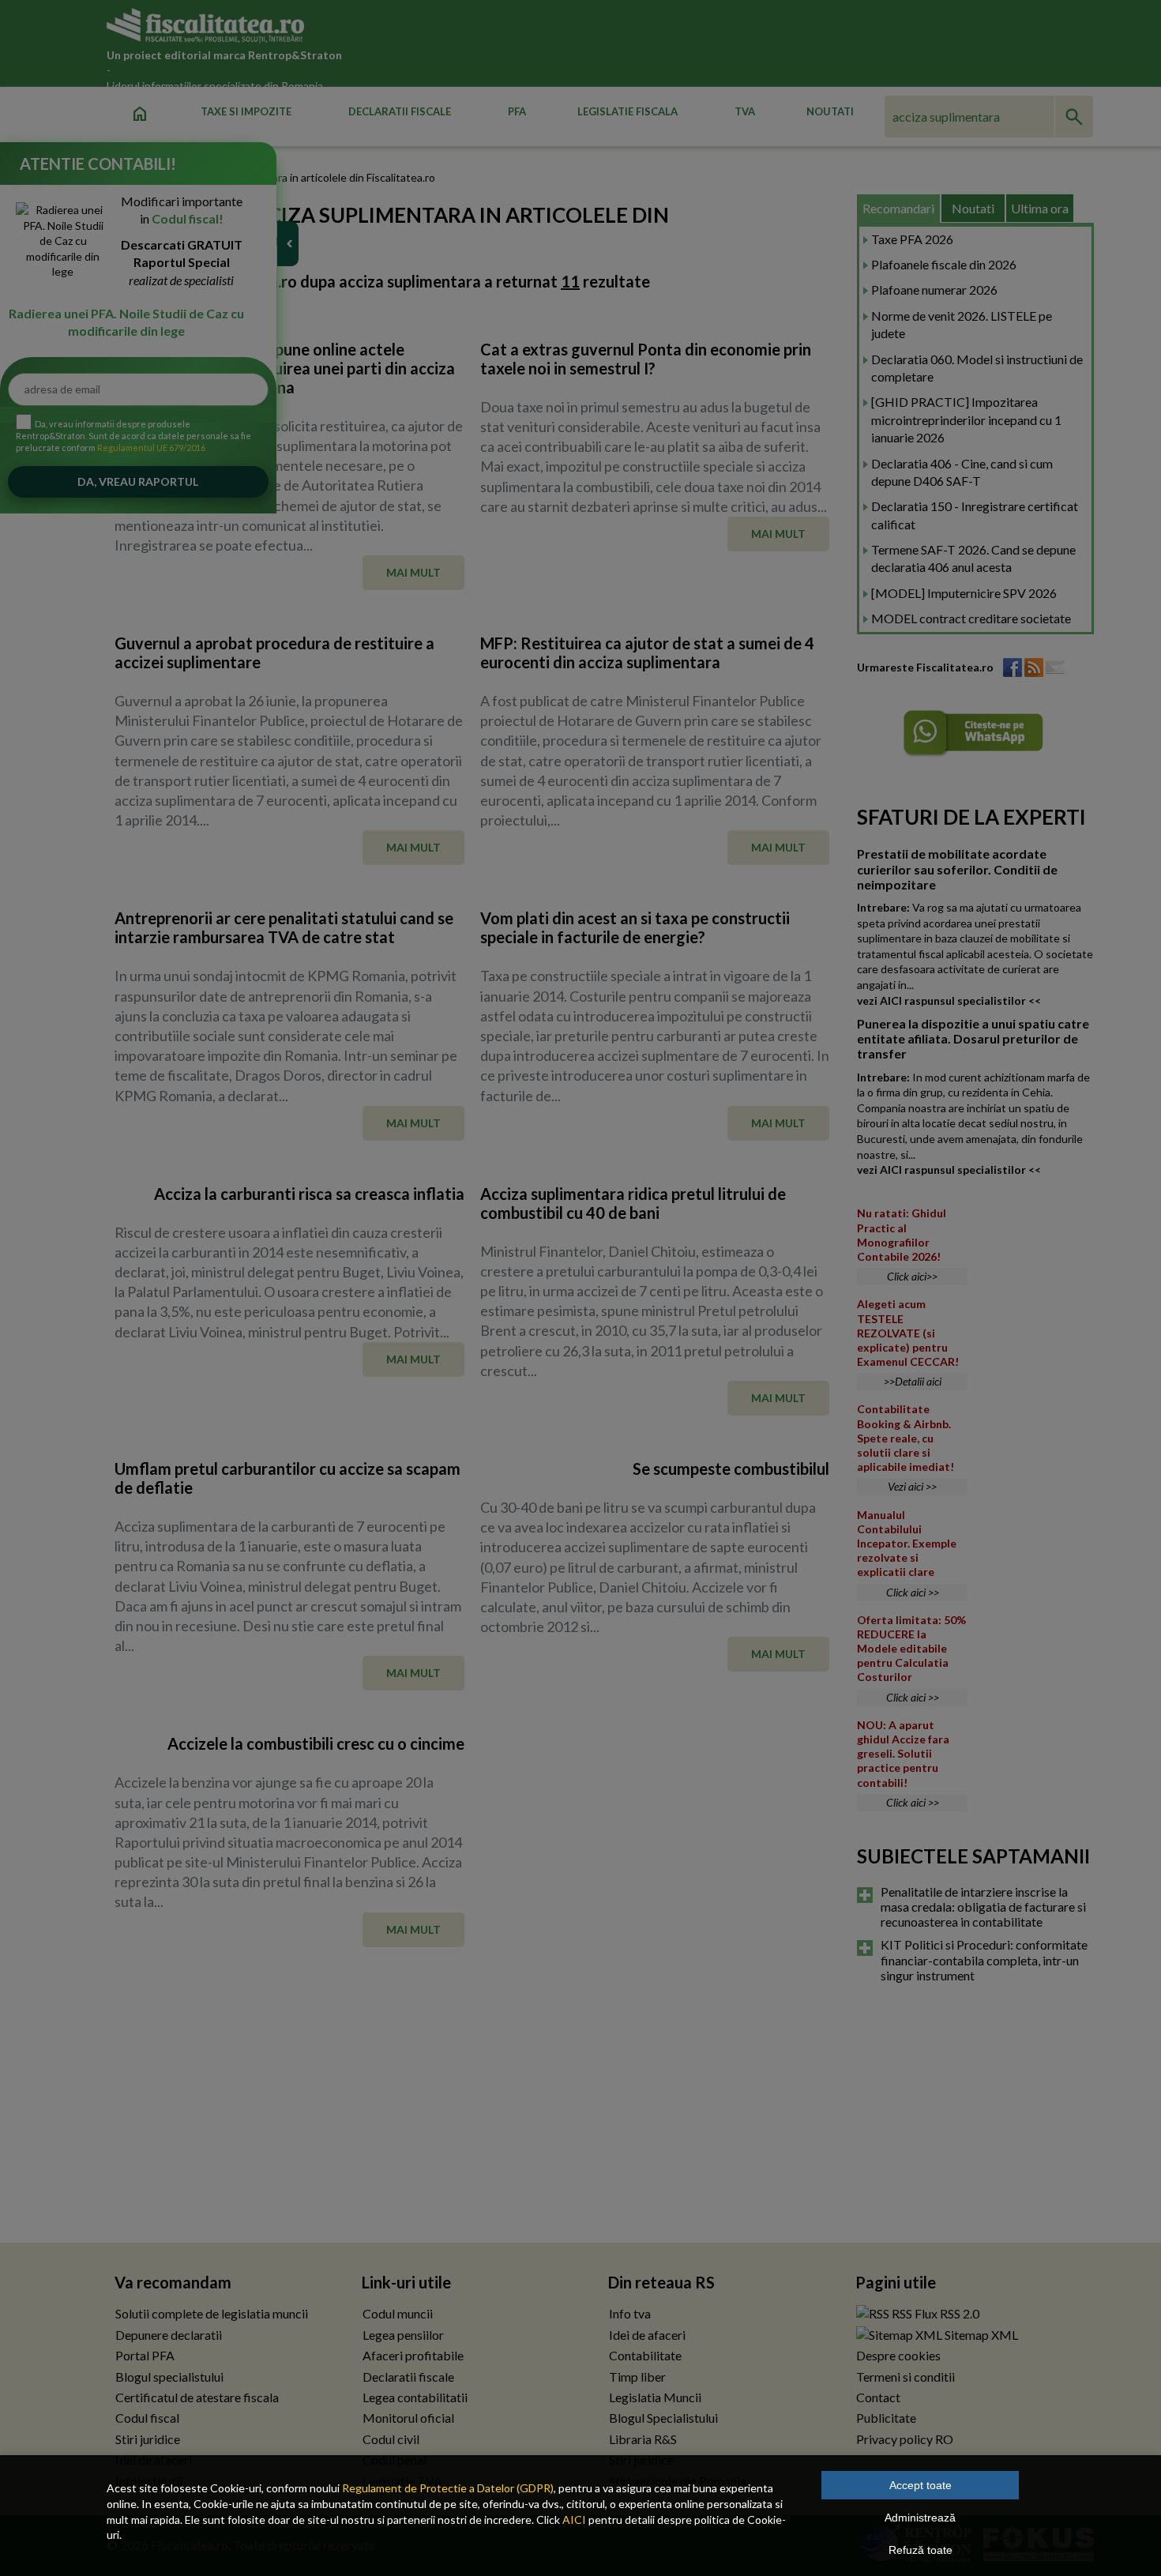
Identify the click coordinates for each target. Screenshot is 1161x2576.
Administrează (920, 2518)
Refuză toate (921, 2550)
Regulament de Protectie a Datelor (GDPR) (448, 2488)
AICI (574, 2520)
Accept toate (921, 2485)
